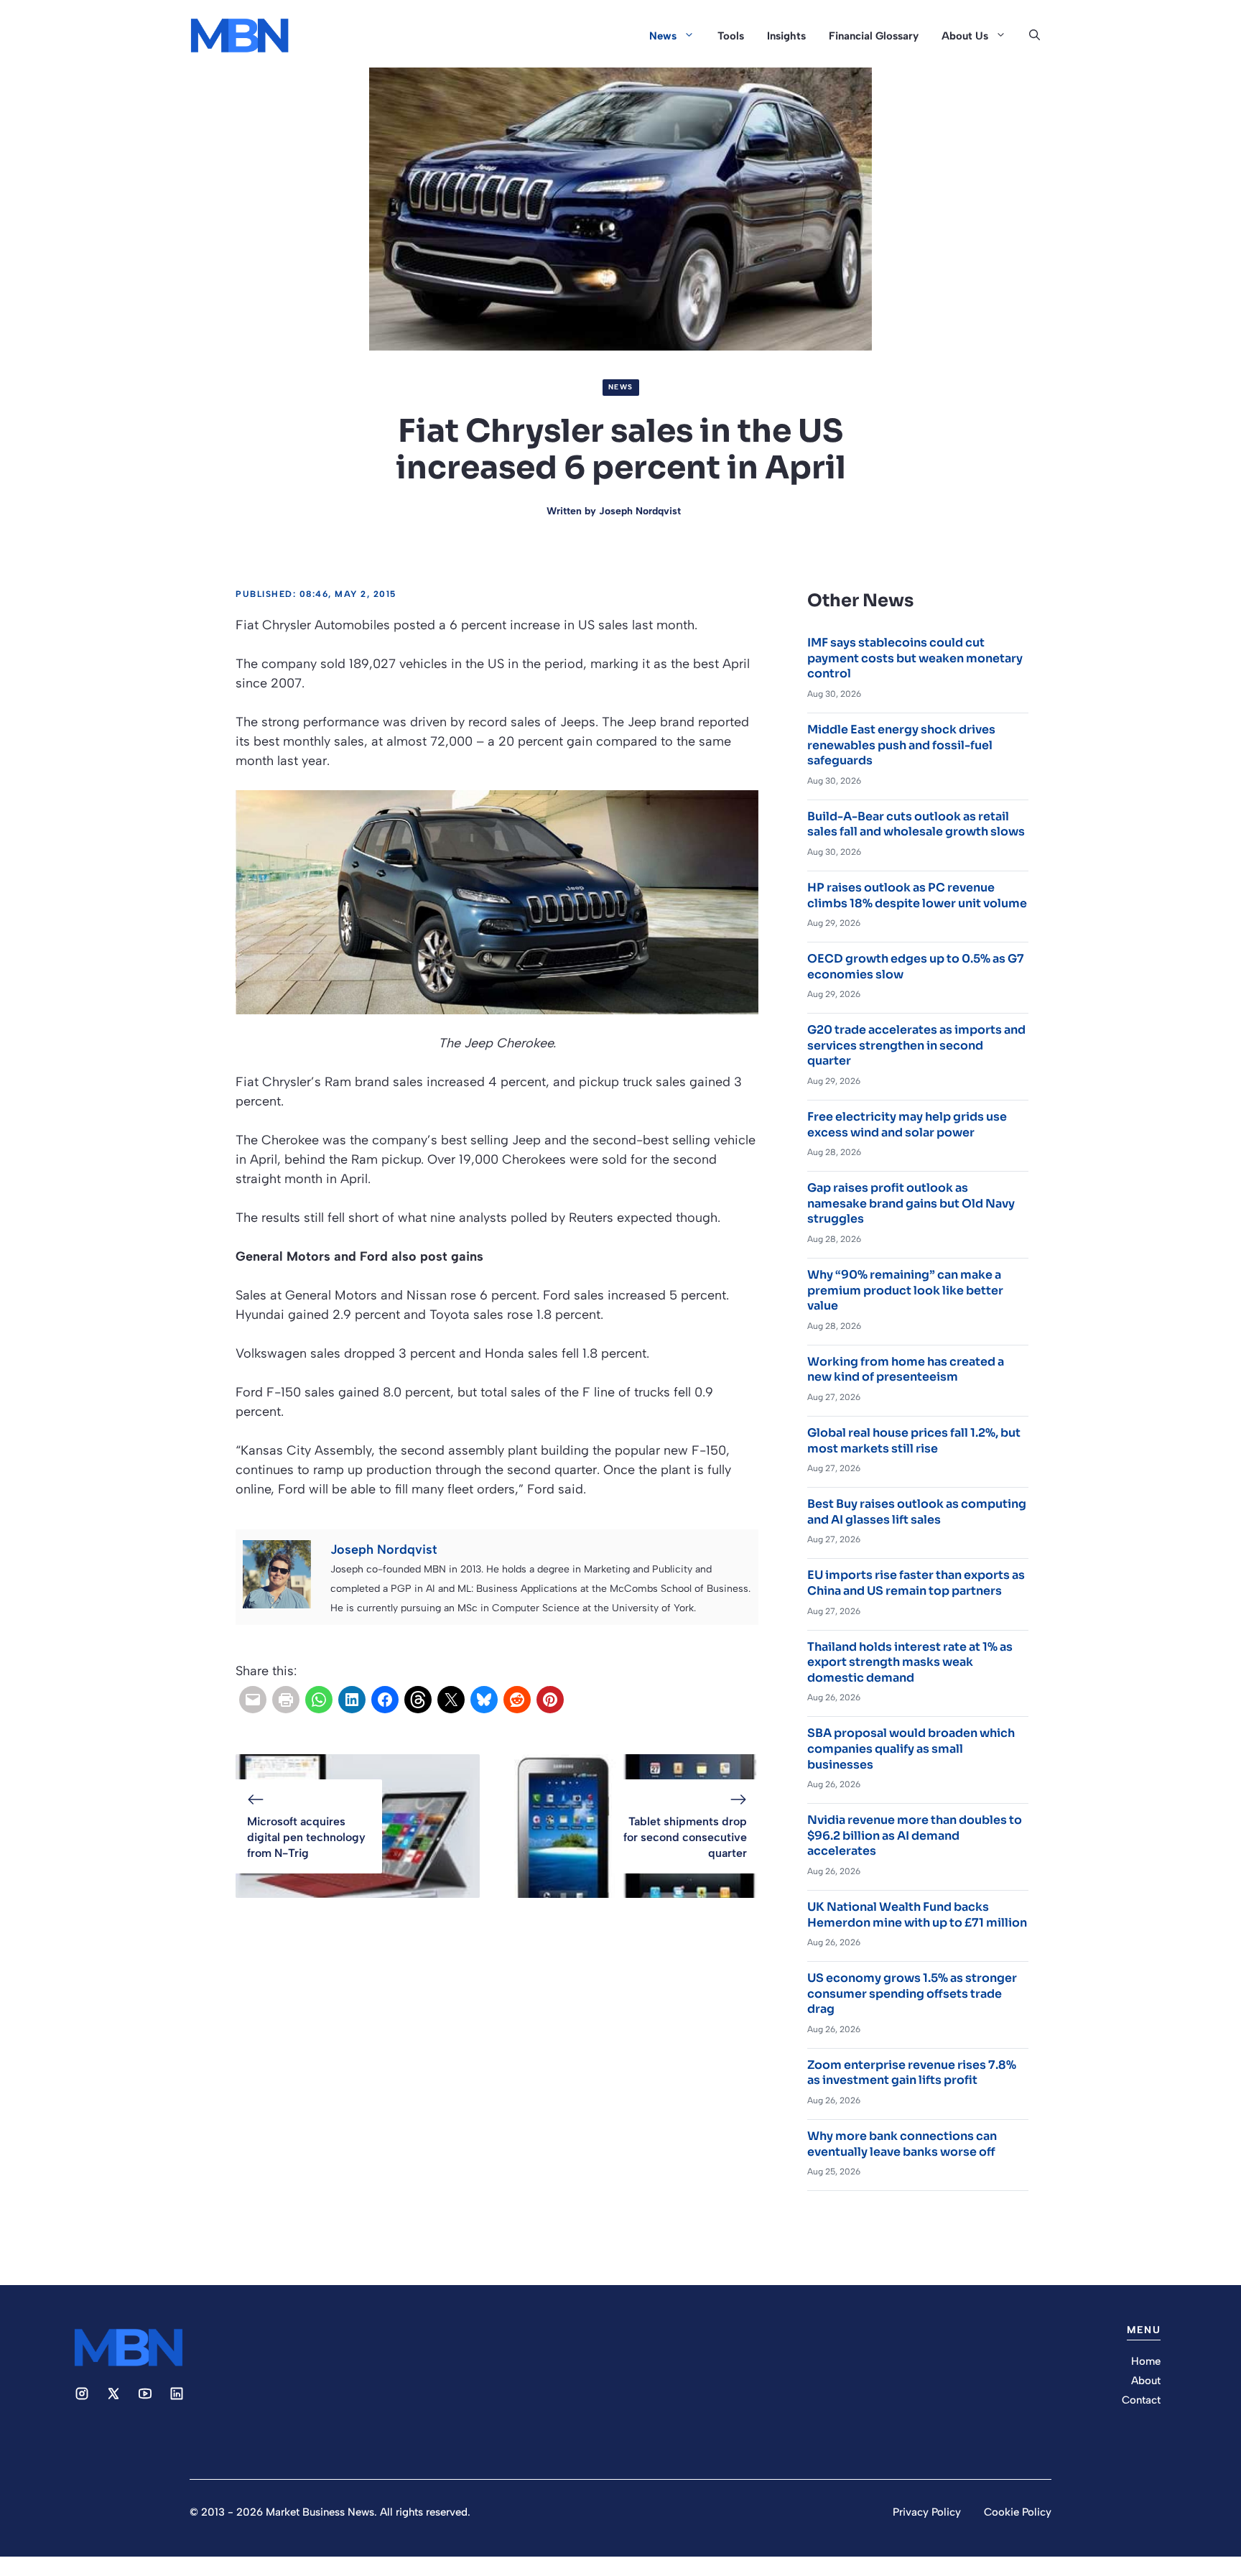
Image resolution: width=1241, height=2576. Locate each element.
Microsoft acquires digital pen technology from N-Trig (306, 1838)
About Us (965, 36)
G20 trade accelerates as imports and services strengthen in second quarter (916, 1045)
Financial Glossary (874, 36)
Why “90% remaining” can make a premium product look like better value (905, 1290)
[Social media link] (82, 2394)
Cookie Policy (1018, 2512)
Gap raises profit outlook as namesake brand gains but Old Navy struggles (911, 1203)
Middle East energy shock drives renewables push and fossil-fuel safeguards (901, 745)
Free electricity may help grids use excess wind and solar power (907, 1125)
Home (1146, 2361)
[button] (1035, 36)
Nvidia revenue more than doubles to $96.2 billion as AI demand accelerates (915, 1835)
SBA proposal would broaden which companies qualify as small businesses (911, 1748)
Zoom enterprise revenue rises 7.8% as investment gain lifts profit (912, 2073)
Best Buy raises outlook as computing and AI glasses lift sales (917, 1512)
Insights (786, 36)
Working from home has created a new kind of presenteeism (906, 1370)
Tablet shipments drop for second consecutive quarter (685, 1838)
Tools (731, 36)
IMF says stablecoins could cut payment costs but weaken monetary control (915, 658)
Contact (1141, 2400)
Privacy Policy (927, 2512)
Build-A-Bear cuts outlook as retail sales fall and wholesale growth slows (916, 824)
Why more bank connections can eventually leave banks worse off (902, 2144)
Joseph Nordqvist (640, 511)
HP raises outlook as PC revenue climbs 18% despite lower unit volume (917, 895)
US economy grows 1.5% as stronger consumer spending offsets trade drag (912, 1993)
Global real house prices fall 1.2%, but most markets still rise (914, 1441)
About (1146, 2381)
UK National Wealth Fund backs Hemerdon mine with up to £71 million (917, 1915)
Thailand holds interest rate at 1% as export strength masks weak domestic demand (910, 1662)
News (663, 36)
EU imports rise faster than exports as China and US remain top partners (916, 1583)
